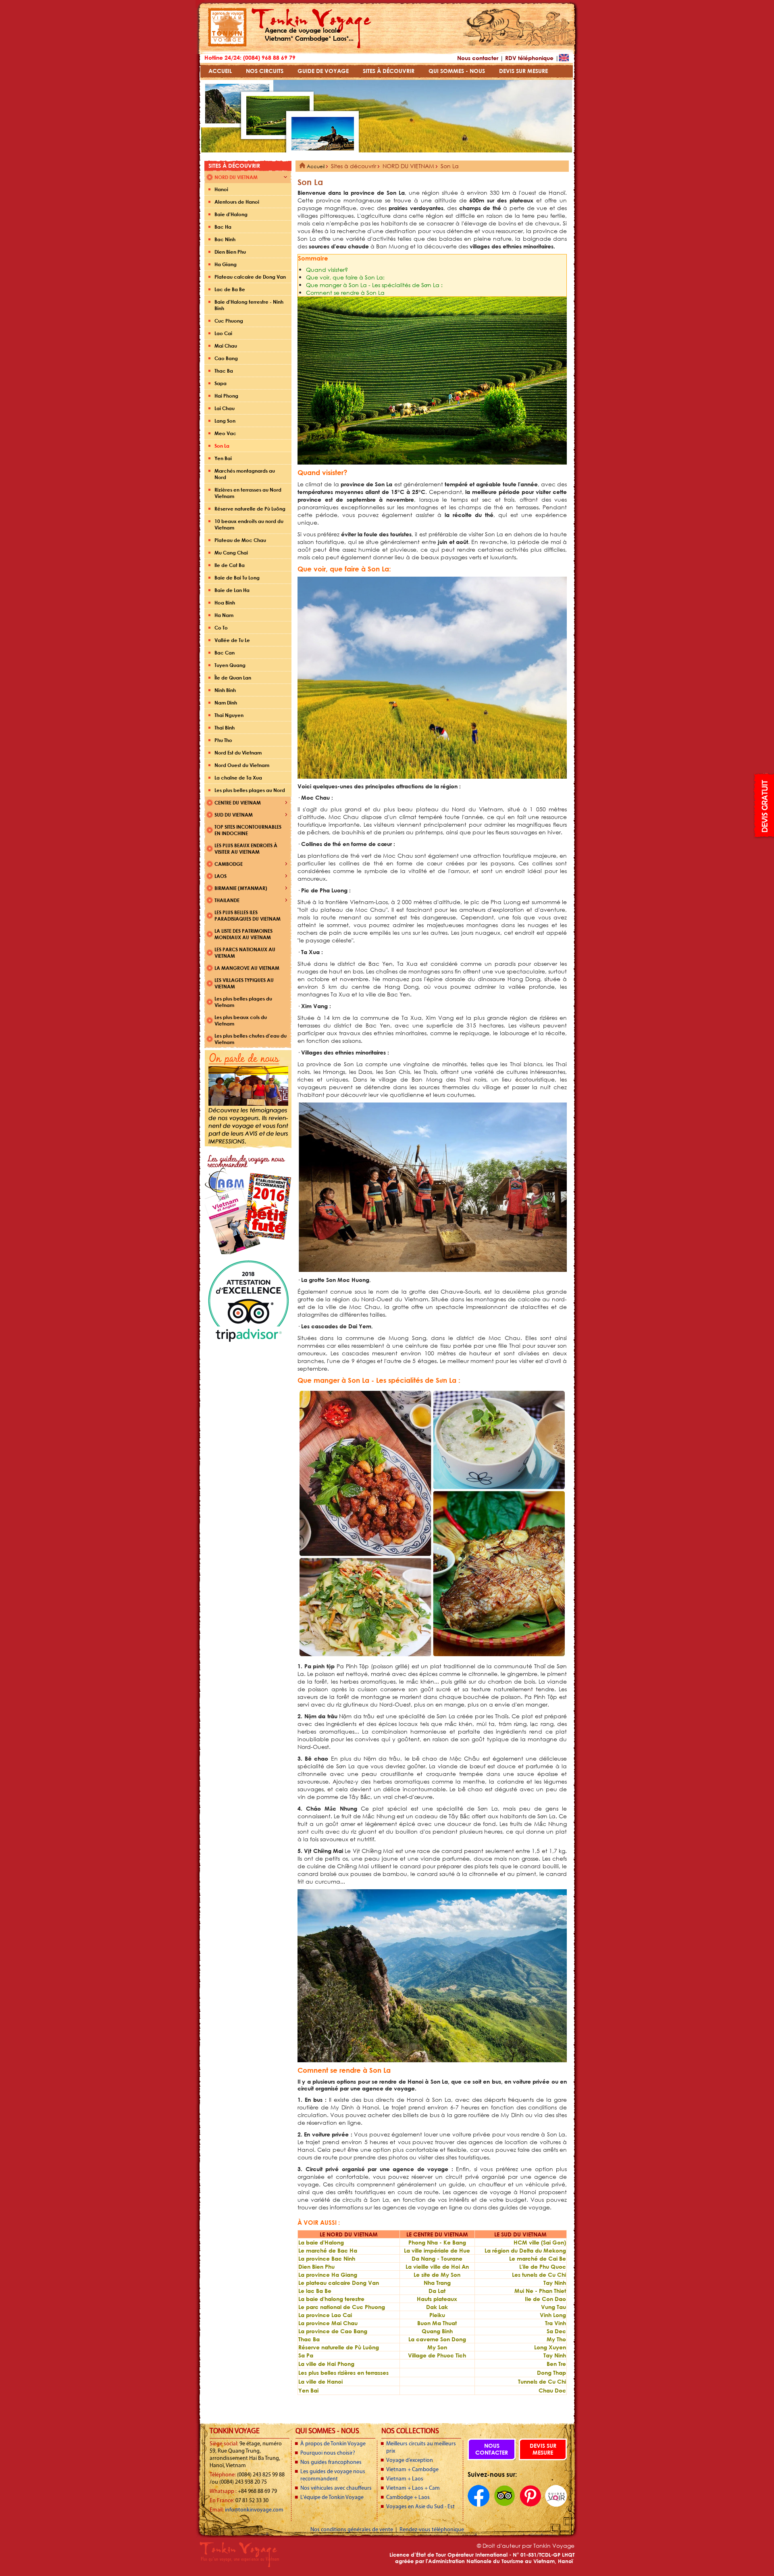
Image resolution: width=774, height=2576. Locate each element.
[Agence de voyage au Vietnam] (227, 45)
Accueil (315, 166)
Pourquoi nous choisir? (328, 2453)
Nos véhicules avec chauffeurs (336, 2488)
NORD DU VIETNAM (408, 166)
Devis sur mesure (543, 2449)
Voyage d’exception (410, 2460)
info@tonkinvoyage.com (254, 2510)
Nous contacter (478, 58)
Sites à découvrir (354, 166)
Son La (450, 166)
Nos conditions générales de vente (352, 2530)
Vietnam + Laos (405, 2479)
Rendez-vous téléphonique (432, 2530)
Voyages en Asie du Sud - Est (420, 2507)
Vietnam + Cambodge (412, 2470)
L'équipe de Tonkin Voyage (332, 2498)
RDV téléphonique (529, 58)
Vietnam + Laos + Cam (413, 2488)
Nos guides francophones (331, 2462)
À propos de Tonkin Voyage (333, 2444)
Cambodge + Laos (408, 2498)
